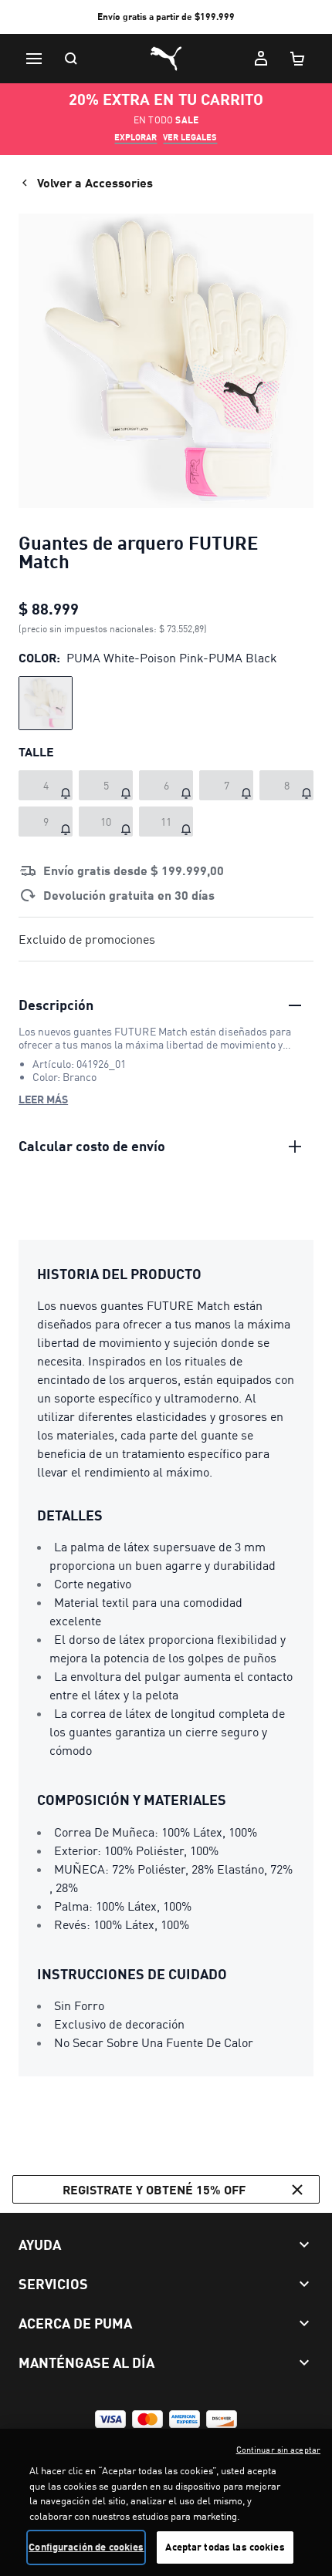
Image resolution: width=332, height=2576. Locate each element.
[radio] (46, 703)
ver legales (190, 137)
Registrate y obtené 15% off (154, 2189)
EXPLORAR (136, 137)
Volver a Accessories (95, 182)
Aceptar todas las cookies (225, 2547)
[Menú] (34, 59)
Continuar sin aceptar (278, 2450)
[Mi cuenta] (261, 59)
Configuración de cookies (86, 2547)
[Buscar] (71, 59)
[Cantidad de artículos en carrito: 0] (298, 59)
